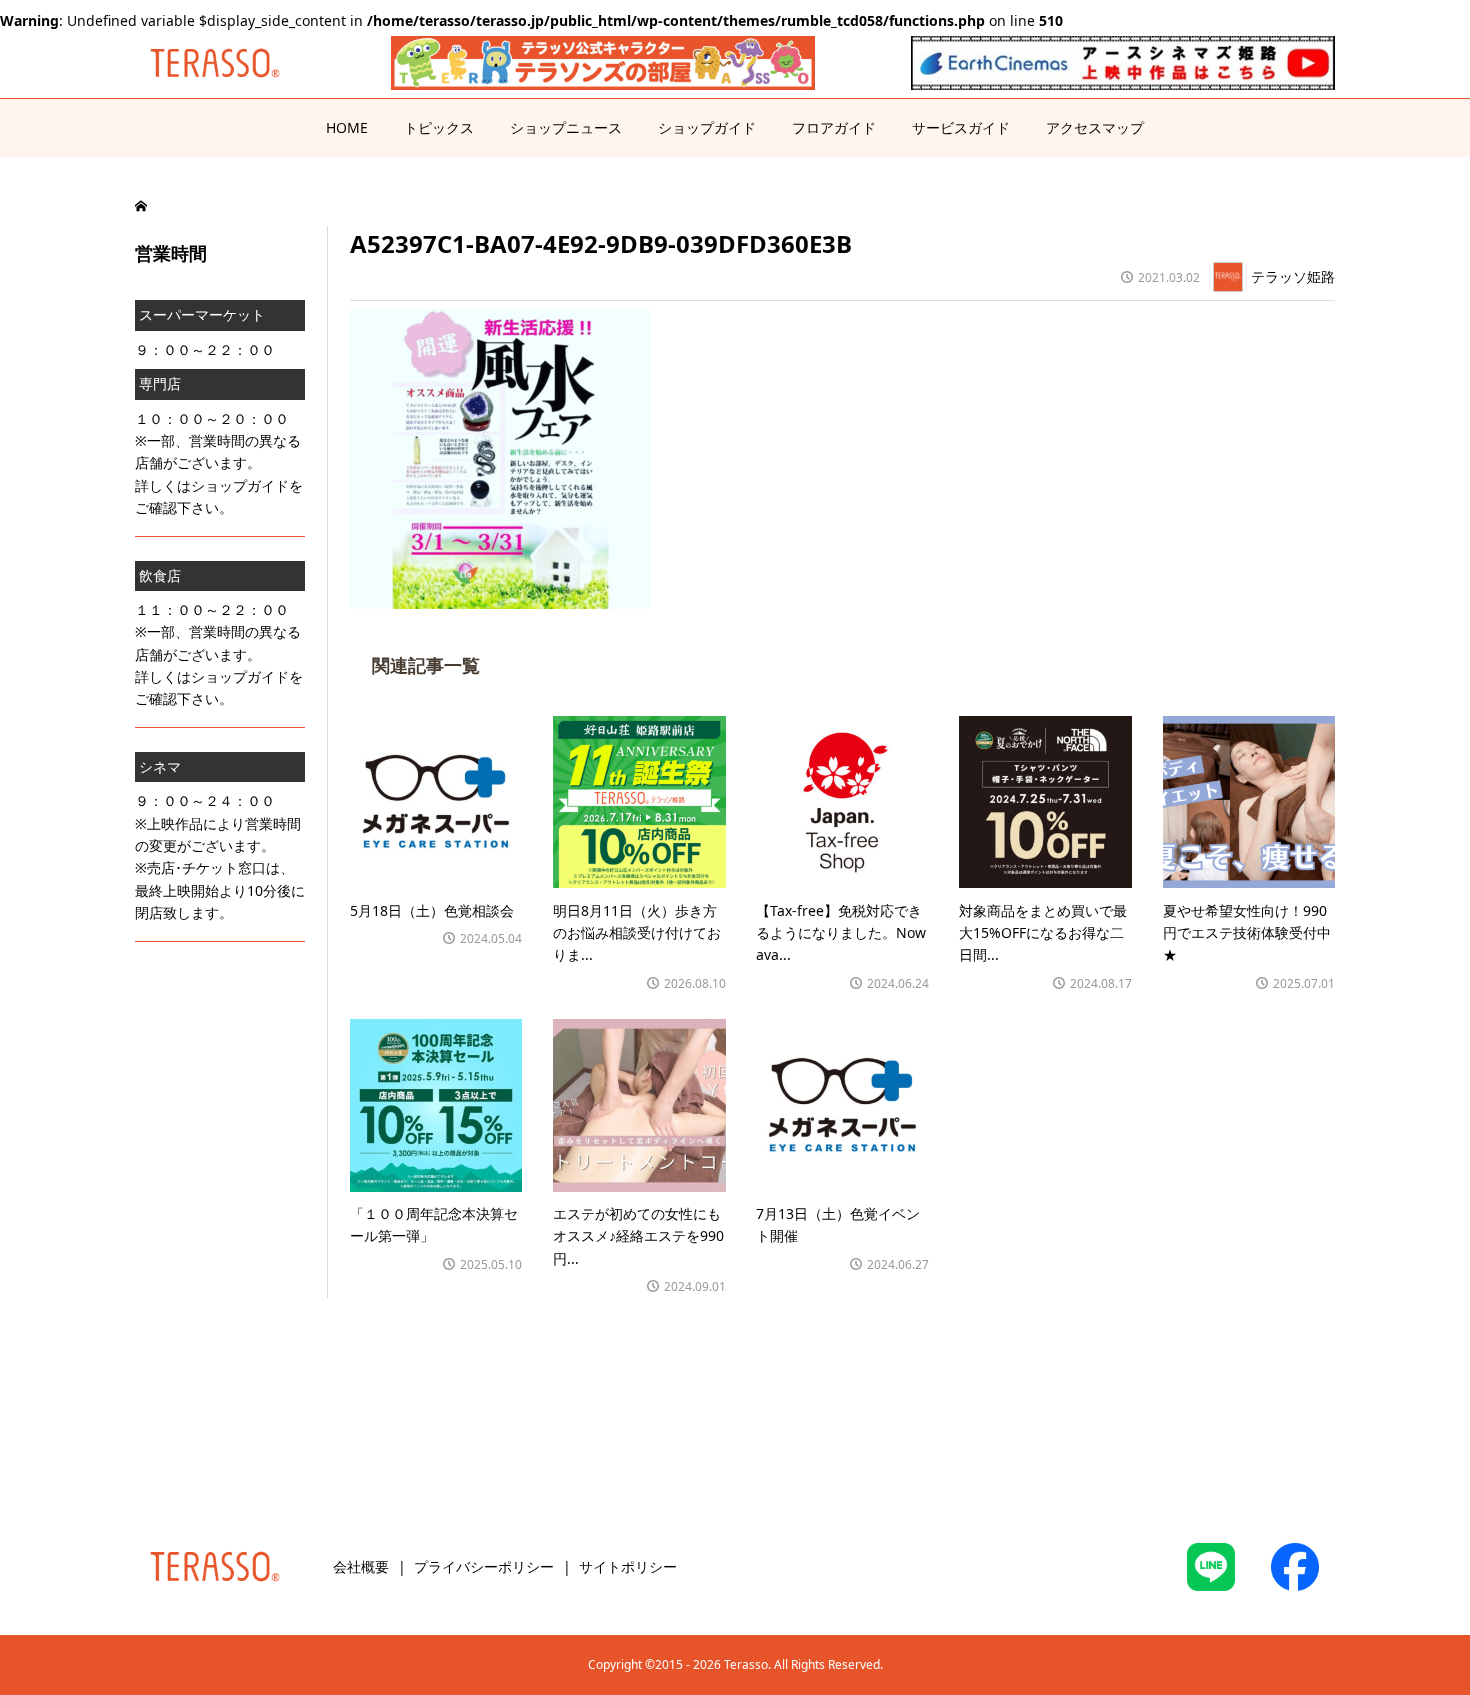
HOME (347, 127)
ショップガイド (707, 127)
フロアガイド (834, 127)
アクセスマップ (1095, 127)
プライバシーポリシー (484, 1566)
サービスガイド (961, 127)
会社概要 (361, 1566)
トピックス (439, 127)
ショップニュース (566, 127)
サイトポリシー (628, 1566)
